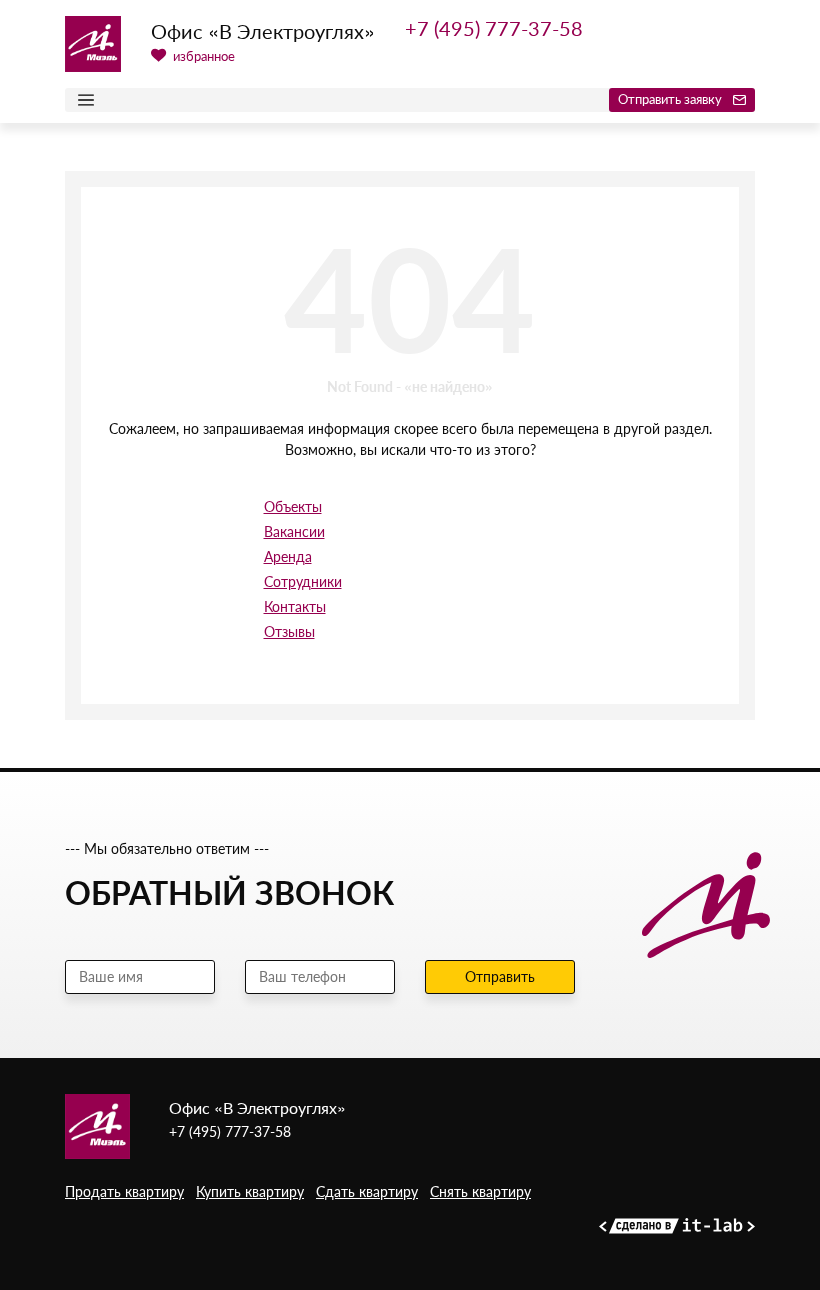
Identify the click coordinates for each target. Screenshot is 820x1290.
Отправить (500, 976)
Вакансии (294, 531)
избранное (202, 56)
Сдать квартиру (367, 1191)
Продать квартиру (124, 1191)
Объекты (293, 506)
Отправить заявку (671, 99)
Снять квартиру (480, 1191)
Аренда (288, 556)
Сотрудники (303, 581)
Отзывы (289, 631)
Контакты (295, 606)
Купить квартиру (250, 1191)
